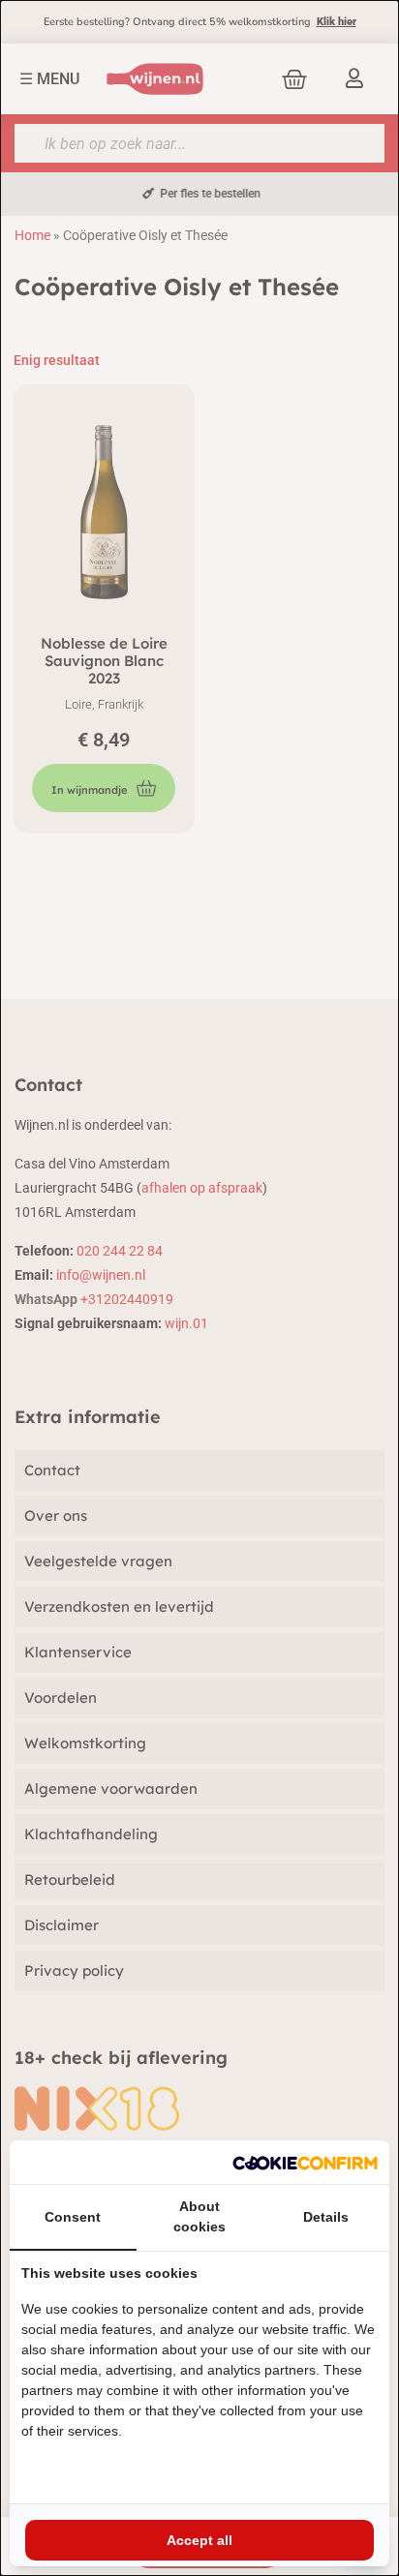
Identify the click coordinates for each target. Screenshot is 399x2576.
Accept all (199, 2540)
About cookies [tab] (199, 2216)
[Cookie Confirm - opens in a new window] (305, 2162)
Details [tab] (326, 2217)
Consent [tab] (73, 2217)
